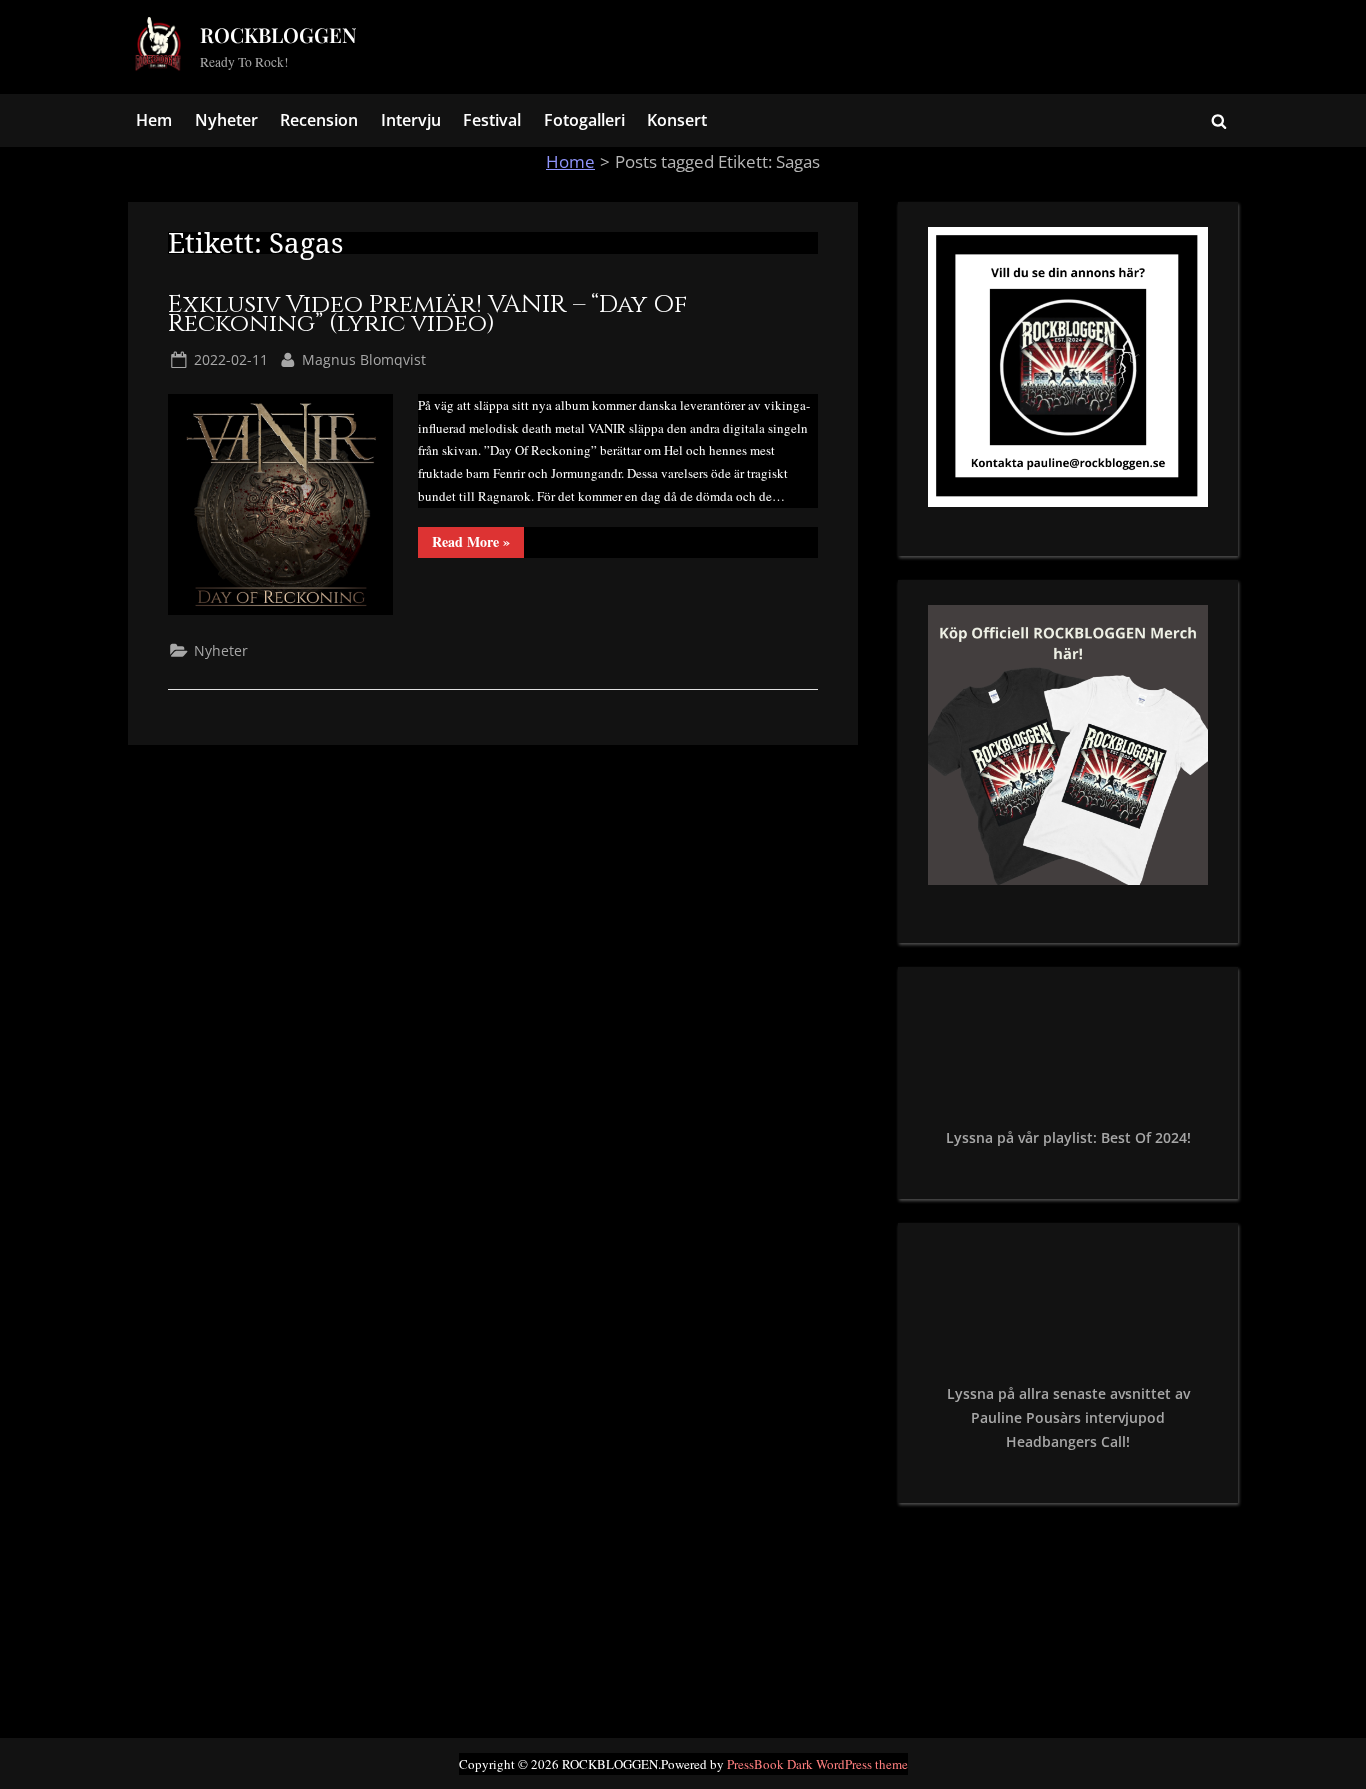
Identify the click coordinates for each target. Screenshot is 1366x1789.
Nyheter (226, 120)
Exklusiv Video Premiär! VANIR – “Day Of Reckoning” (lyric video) (428, 314)
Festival (492, 120)
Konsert (677, 120)
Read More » (478, 544)
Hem (154, 120)
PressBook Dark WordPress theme (817, 1764)
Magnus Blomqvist (364, 359)
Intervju (411, 120)
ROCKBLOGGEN (278, 34)
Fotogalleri (584, 120)
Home (570, 161)
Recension (319, 120)
